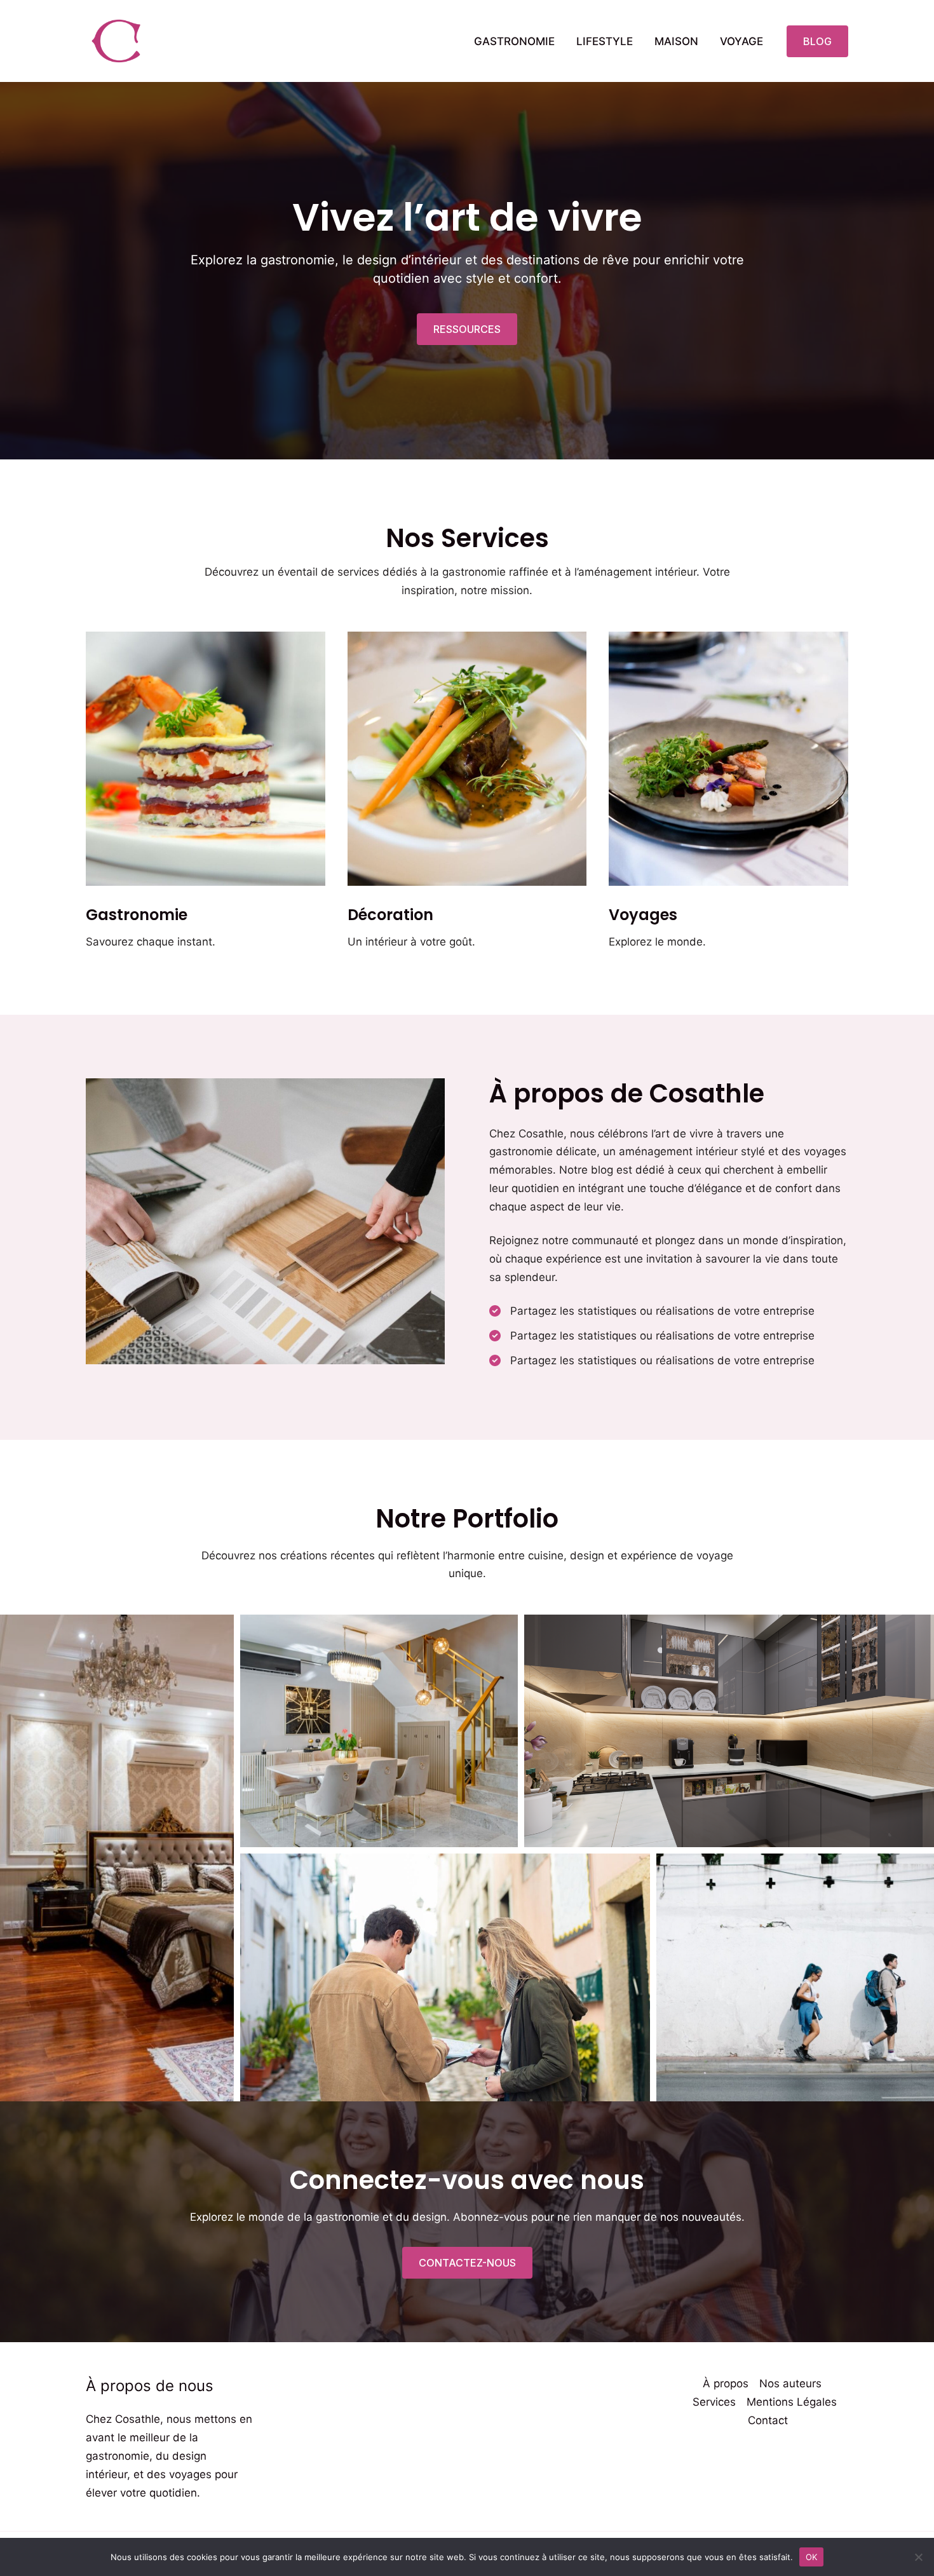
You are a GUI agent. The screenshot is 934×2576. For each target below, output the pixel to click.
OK (812, 2556)
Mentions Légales (792, 2402)
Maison (676, 41)
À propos (726, 2383)
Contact (768, 2420)
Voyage (741, 41)
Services (714, 2402)
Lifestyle (605, 41)
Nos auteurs (790, 2383)
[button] (817, 41)
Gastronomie (514, 41)
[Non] (918, 2557)
